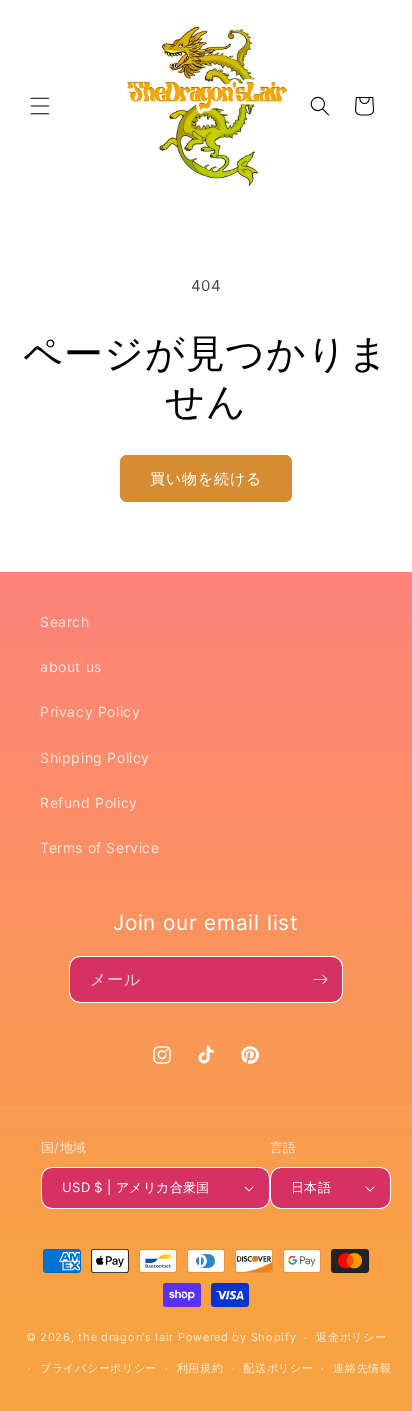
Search (65, 621)
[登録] (320, 979)
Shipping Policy (95, 757)
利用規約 (200, 1368)
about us (71, 666)
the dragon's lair (126, 1337)
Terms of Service (100, 847)
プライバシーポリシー (98, 1368)
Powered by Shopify (237, 1337)
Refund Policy (89, 802)
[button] (40, 106)
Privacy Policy (90, 711)
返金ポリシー (351, 1337)
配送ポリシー (278, 1368)
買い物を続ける (206, 478)
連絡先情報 (362, 1368)
